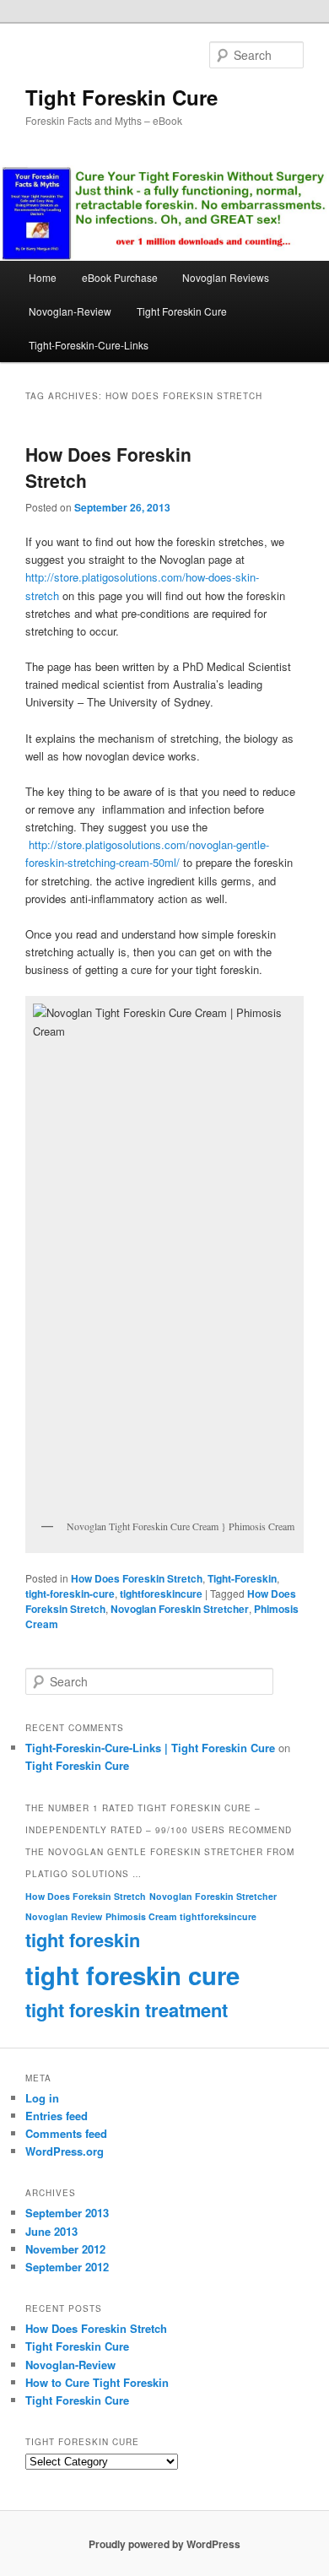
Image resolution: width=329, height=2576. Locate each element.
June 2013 (51, 2231)
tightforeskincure (161, 1594)
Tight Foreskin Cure (121, 97)
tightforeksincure (218, 1916)
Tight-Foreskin (242, 1578)
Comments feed (66, 2133)
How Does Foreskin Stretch (137, 1578)
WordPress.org (65, 2151)
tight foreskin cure (132, 1975)
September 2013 (67, 2213)
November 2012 (65, 2249)
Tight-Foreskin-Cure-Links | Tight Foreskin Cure (150, 1748)
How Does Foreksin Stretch (86, 1896)
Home (43, 277)
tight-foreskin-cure (70, 1594)
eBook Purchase (120, 277)
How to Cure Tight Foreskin (97, 2382)
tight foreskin (83, 1940)
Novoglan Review (64, 1916)
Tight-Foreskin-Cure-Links (89, 345)
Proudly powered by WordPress (164, 2544)
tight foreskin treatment (127, 2010)
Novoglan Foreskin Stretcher (180, 1609)
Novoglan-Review (70, 311)
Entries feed (57, 2116)
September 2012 (67, 2267)
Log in (42, 2098)
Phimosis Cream (141, 1916)
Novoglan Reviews (226, 277)
